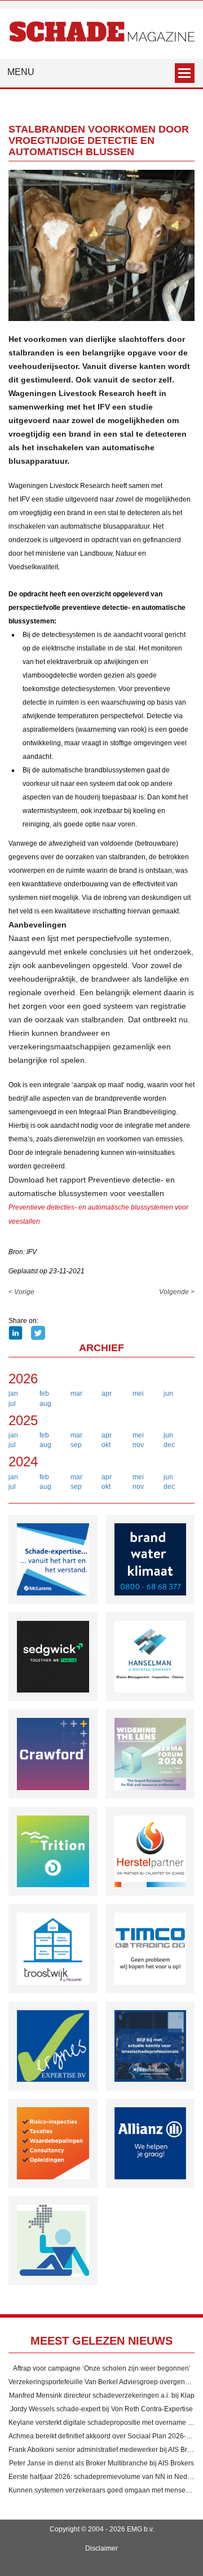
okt (106, 1445)
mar (76, 1393)
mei (138, 1393)
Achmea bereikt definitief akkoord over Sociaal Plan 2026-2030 (105, 2436)
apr (107, 1393)
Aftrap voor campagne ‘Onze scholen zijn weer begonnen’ (102, 2368)
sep (76, 1445)
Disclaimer (101, 2548)
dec (169, 1445)
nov (138, 1445)
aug (45, 1404)
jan (13, 1393)
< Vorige (21, 1292)
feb (44, 1393)
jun (168, 1393)
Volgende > (177, 1292)
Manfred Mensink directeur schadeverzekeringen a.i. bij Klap (102, 2395)
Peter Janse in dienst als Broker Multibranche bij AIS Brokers (101, 2463)
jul (12, 1404)
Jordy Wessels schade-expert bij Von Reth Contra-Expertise (101, 2409)
